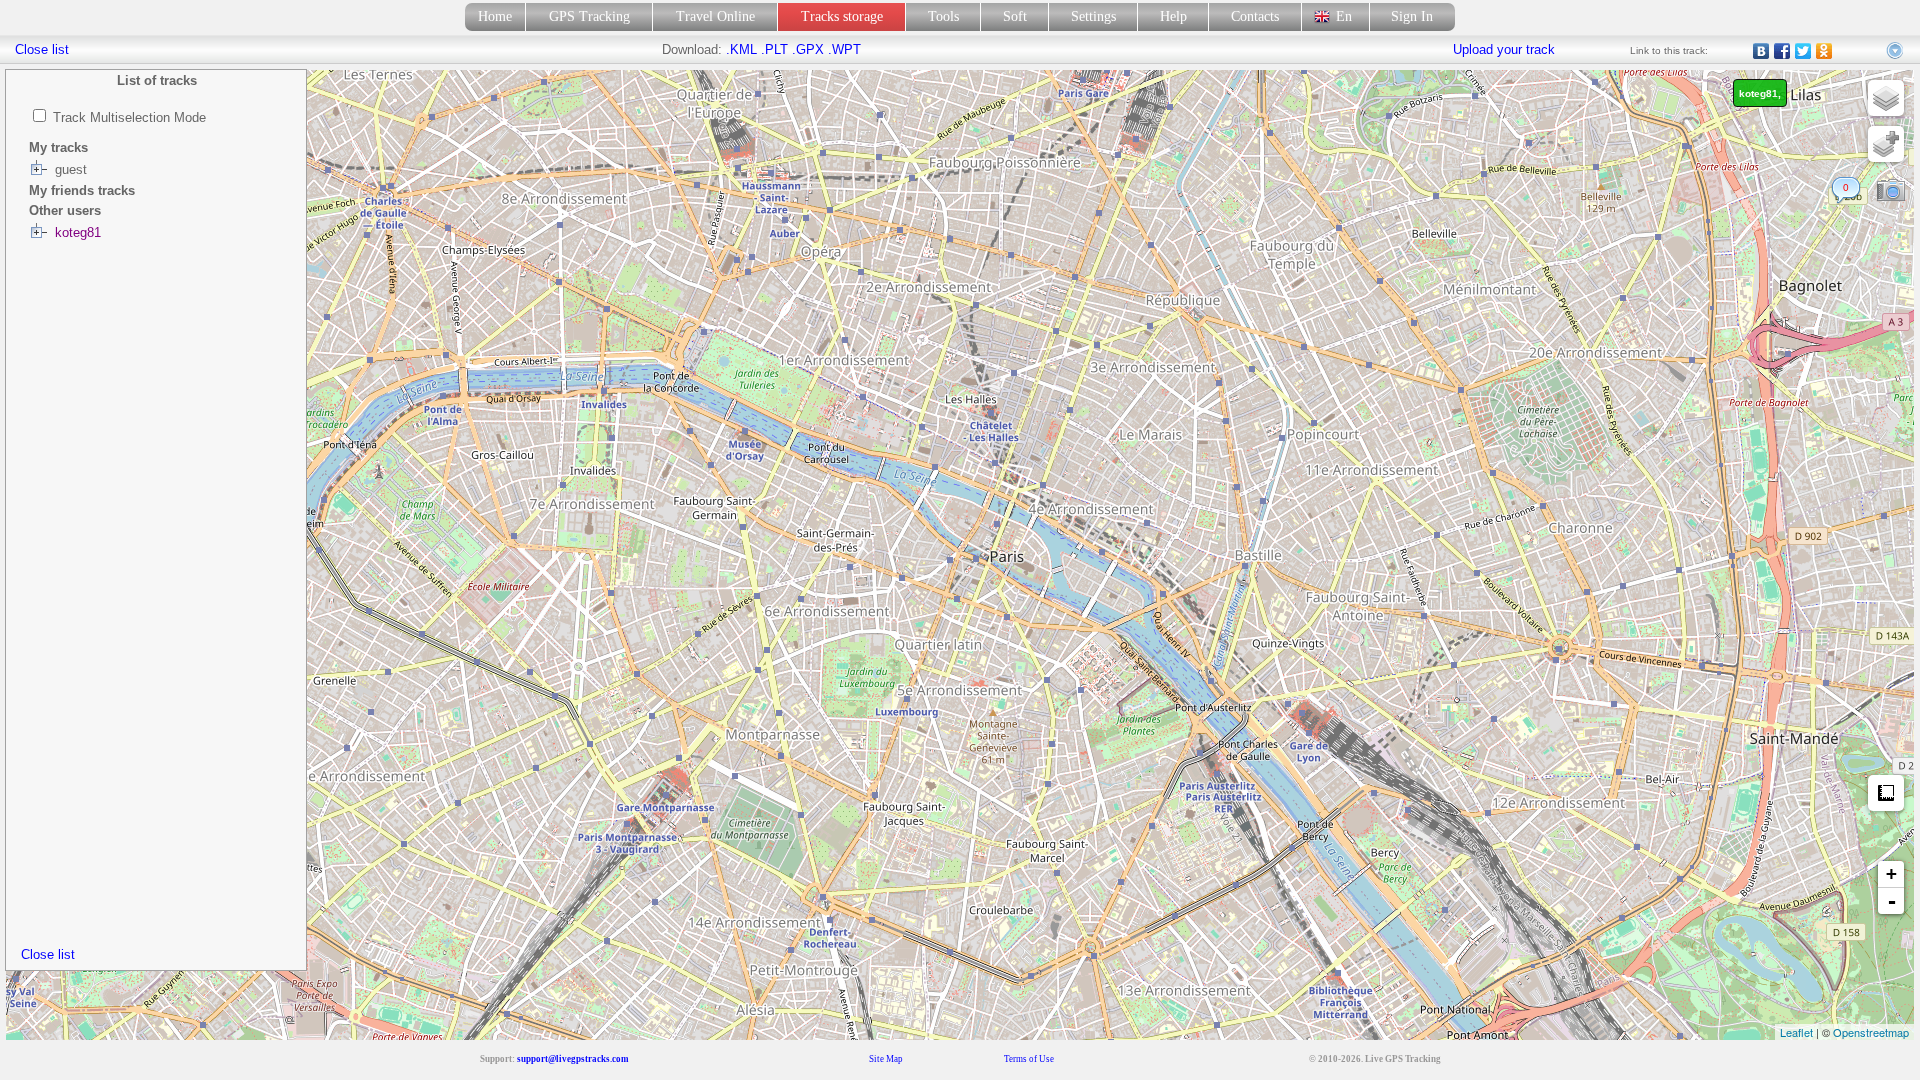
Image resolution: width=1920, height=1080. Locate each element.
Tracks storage (842, 16)
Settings (1093, 16)
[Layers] (1886, 98)
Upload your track (1504, 49)
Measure (1886, 793)
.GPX (808, 49)
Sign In (1412, 16)
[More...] (1896, 51)
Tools (943, 16)
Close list (48, 954)
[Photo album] (1891, 191)
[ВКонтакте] (1761, 51)
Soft (1015, 16)
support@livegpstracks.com (573, 1059)
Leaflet (1796, 1032)
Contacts (1255, 16)
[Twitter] (1803, 51)
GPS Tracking (589, 16)
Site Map (886, 1059)
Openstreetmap (1871, 1032)
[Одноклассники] (1824, 51)
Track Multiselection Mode (129, 117)
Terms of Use (1029, 1059)
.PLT (774, 49)
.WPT (844, 49)
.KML (741, 49)
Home (495, 16)
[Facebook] (1782, 51)
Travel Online (715, 16)
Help (1173, 16)
